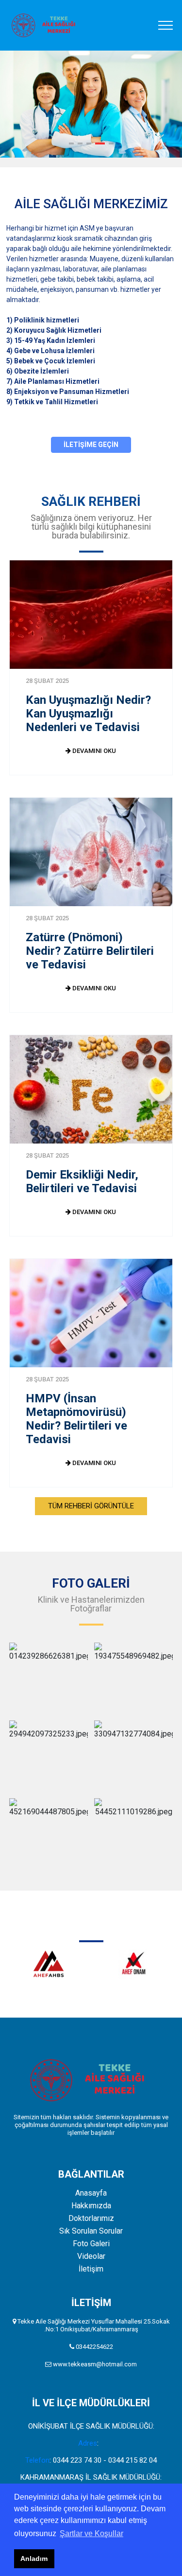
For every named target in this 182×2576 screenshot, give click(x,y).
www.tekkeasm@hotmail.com (95, 2364)
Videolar (91, 2256)
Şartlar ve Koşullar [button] (91, 2533)
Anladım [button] (34, 2558)
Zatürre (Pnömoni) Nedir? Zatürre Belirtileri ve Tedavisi (90, 951)
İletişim (91, 2269)
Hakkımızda (91, 2206)
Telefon (37, 2460)
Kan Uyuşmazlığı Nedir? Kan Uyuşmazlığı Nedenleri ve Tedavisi (88, 714)
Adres (88, 2443)
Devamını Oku (93, 751)
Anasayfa (91, 2193)
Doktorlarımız (91, 2218)
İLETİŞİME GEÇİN (91, 445)
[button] (71, 143)
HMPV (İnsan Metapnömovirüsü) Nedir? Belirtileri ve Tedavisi (76, 1419)
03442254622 (94, 2347)
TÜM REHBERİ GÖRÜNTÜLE (91, 1506)
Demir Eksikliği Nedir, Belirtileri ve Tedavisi (82, 1181)
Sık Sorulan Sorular (91, 2231)
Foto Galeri (91, 2244)
